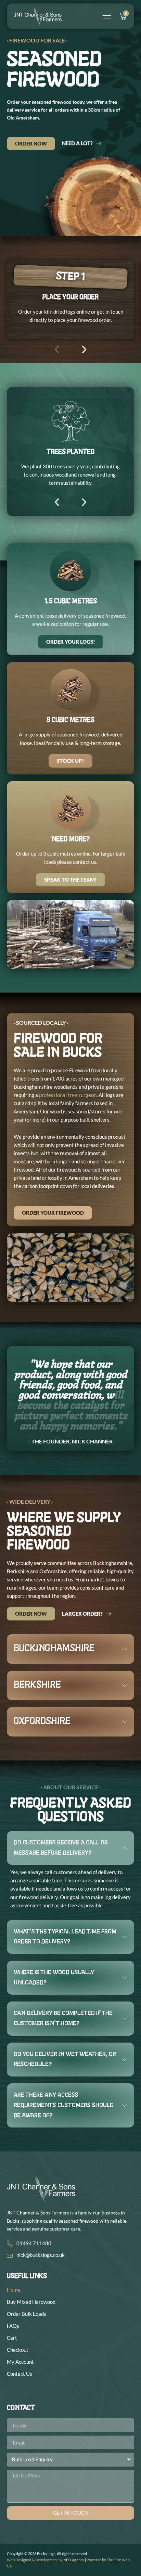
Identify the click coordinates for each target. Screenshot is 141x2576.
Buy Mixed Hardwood (31, 2302)
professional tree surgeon (68, 1095)
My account (20, 2362)
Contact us (20, 2374)
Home (14, 2290)
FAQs (13, 2326)
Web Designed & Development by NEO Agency (46, 2560)
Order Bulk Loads (27, 2314)
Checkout (18, 2350)
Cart (12, 2338)
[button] (57, 350)
